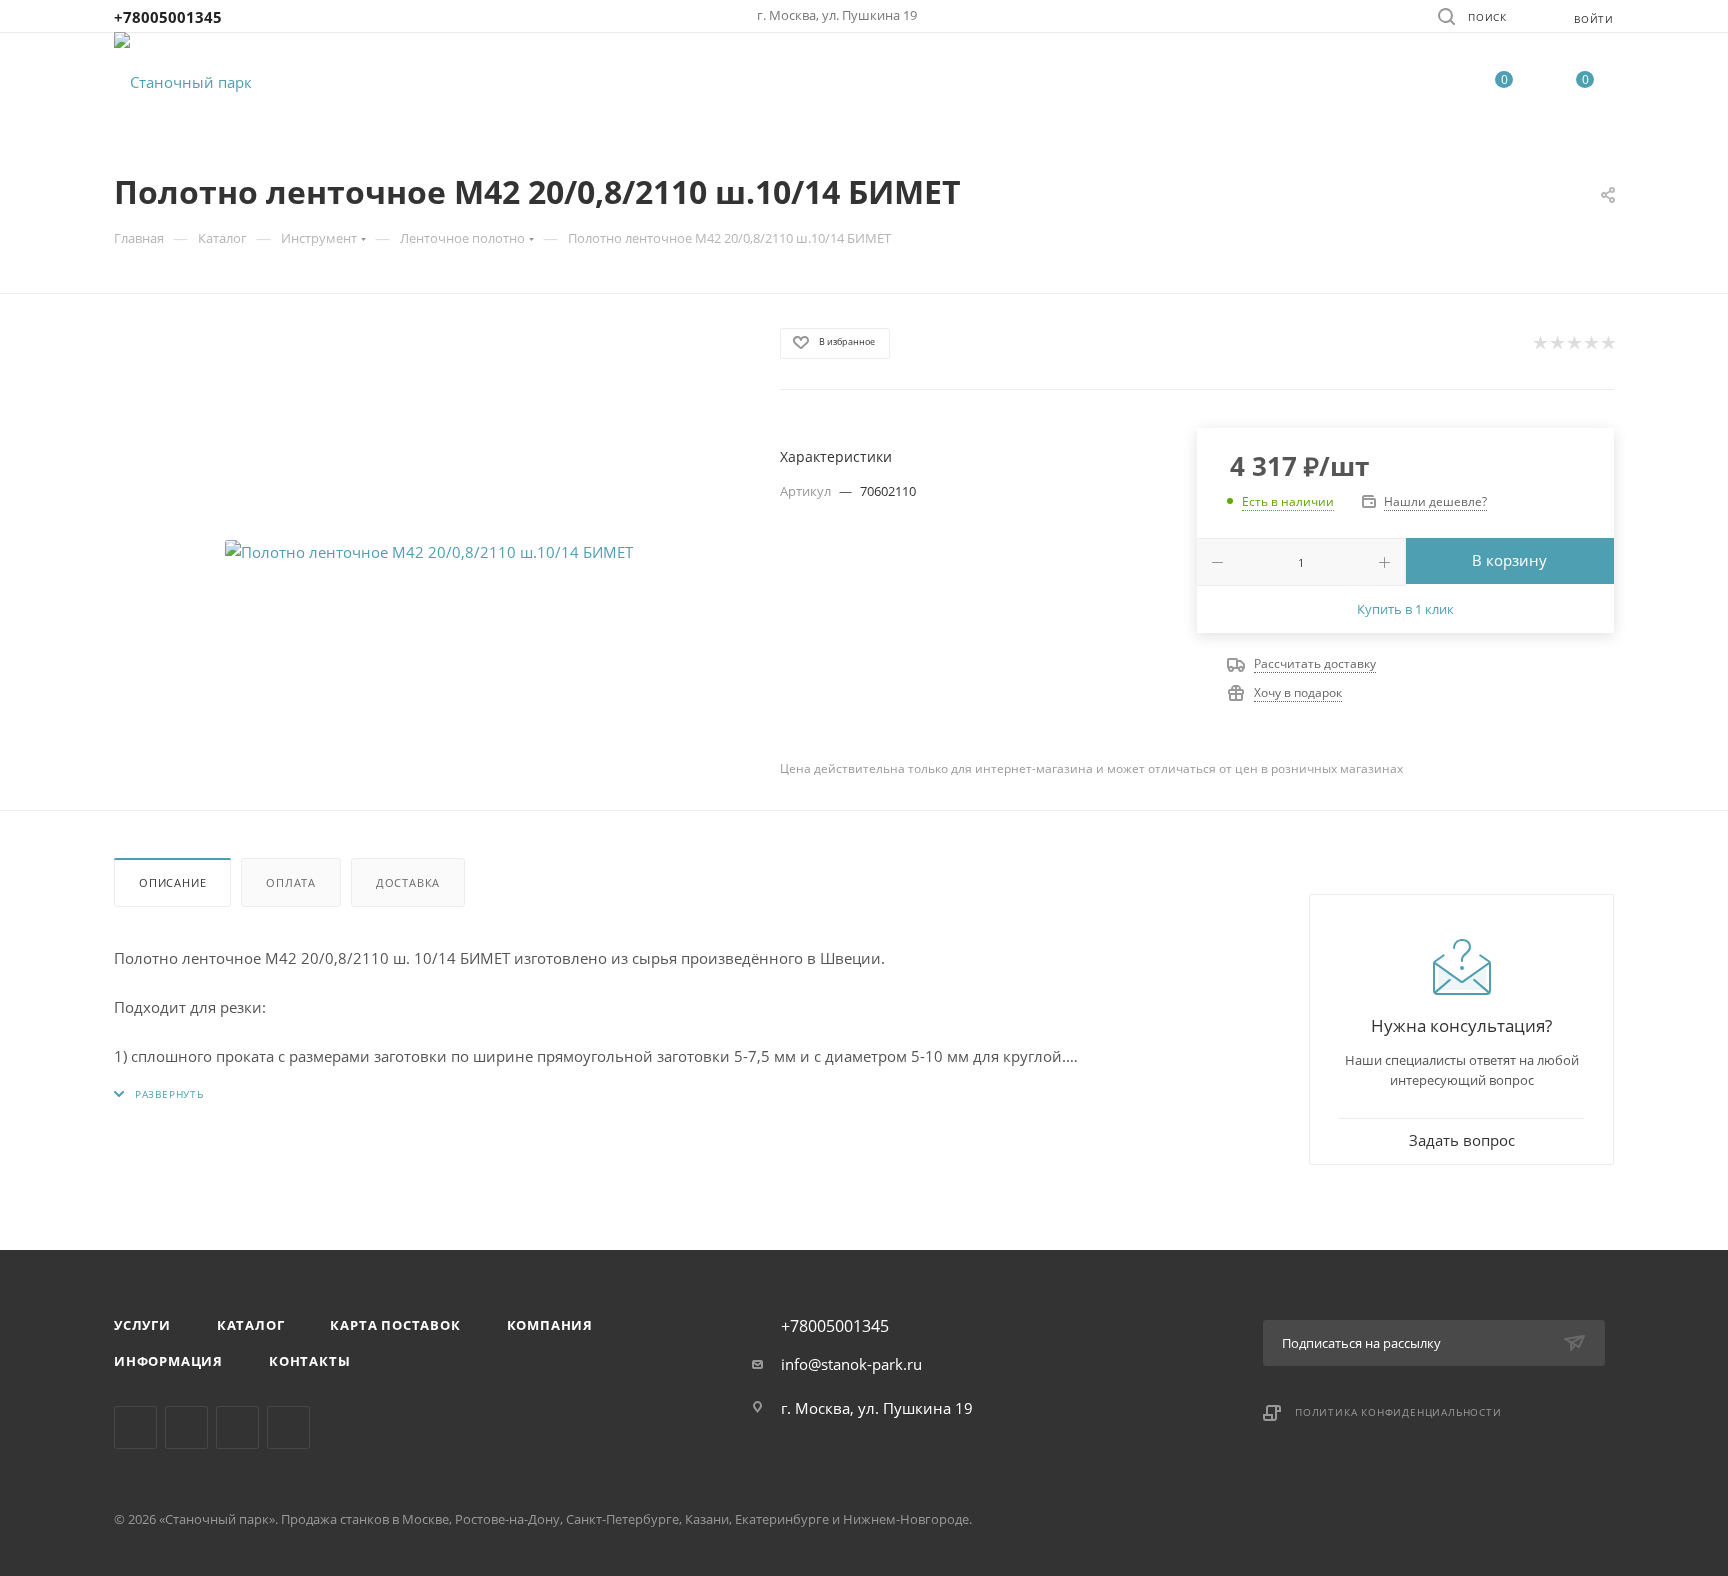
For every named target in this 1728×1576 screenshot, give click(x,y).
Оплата (291, 882)
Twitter (237, 1427)
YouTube (288, 1427)
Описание (172, 882)
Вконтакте (135, 1427)
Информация (168, 1361)
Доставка (408, 882)
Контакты (309, 1361)
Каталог (251, 1325)
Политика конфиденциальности (1398, 1412)
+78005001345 (168, 17)
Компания (550, 1325)
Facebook (186, 1427)
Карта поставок (395, 1325)
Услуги (142, 1325)
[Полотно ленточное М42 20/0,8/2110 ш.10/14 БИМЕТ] (429, 552)
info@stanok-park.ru (851, 1364)
